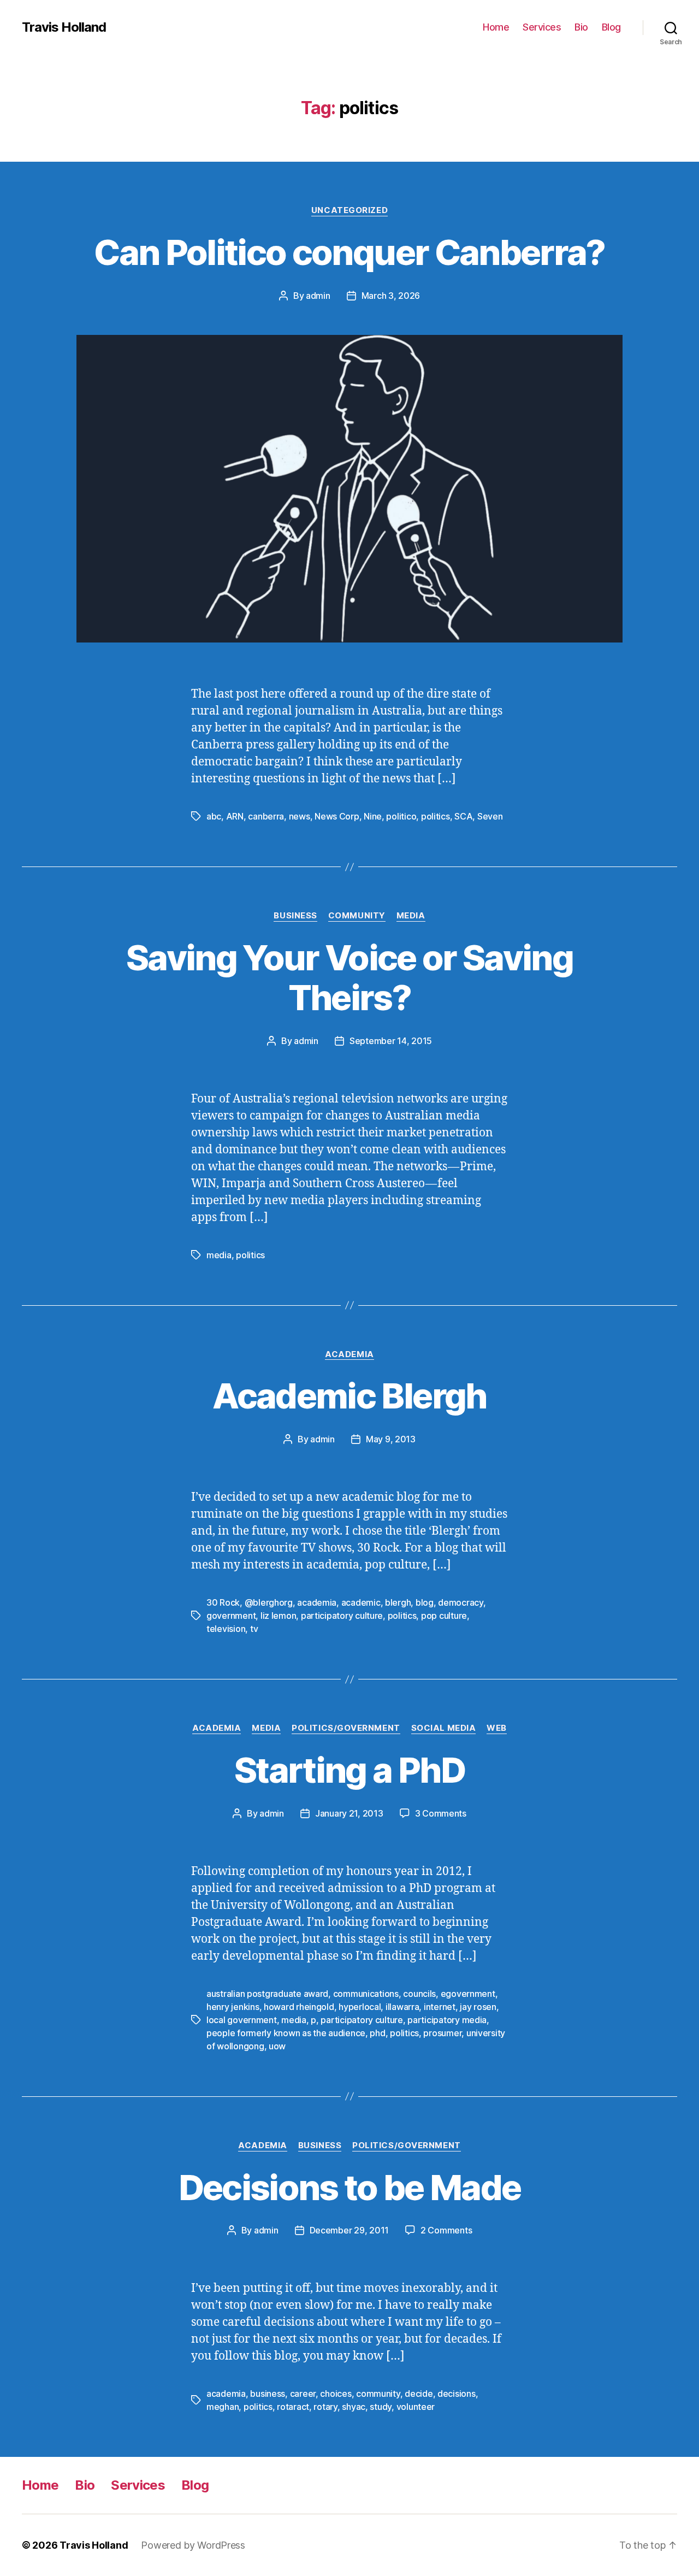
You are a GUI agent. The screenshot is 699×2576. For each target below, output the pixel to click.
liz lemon (279, 1616)
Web (497, 1728)
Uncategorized (349, 210)
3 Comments (441, 1813)
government (231, 1616)
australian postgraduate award (267, 1994)
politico (401, 816)
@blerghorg (269, 1602)
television (226, 1629)
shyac (354, 2407)
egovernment (468, 1994)
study (381, 2407)
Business (295, 916)
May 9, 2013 (391, 1439)
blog (425, 1602)
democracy (461, 1602)
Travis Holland (64, 27)
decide (419, 2394)
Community (357, 916)
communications (366, 1994)
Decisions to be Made (350, 2187)
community (378, 2394)
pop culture (444, 1616)
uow (277, 2046)
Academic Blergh (349, 1396)
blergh (398, 1602)
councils (419, 1994)
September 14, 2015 (391, 1041)
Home (496, 27)
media (219, 1255)
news (300, 816)
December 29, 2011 (349, 2230)
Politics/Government (346, 1728)
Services (542, 27)
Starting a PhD (349, 1770)
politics (436, 816)
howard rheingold (299, 2007)
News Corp (337, 816)
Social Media (444, 1728)
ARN (235, 816)
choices (336, 2394)
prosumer (442, 2033)
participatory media (447, 2020)
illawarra (402, 2007)
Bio (581, 27)
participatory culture (342, 1616)
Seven (490, 816)
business (268, 2394)
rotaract (293, 2407)
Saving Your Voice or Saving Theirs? (349, 977)
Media (411, 916)
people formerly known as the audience (286, 2033)
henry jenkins (233, 2007)
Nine (373, 816)
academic (361, 1602)
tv (254, 1629)
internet (440, 2007)
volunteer (416, 2407)
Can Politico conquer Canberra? (349, 252)
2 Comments (446, 2230)
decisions (457, 2394)
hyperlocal (360, 2007)
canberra (266, 816)
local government (242, 2020)
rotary (325, 2407)
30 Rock (223, 1602)
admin (318, 296)
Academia (349, 1354)
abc (214, 816)
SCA (463, 816)
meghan (223, 2407)
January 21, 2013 (349, 1813)
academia (317, 1602)
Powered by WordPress (193, 2545)
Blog (611, 27)
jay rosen (478, 2007)
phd (377, 2033)
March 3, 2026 (391, 296)
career (303, 2394)
